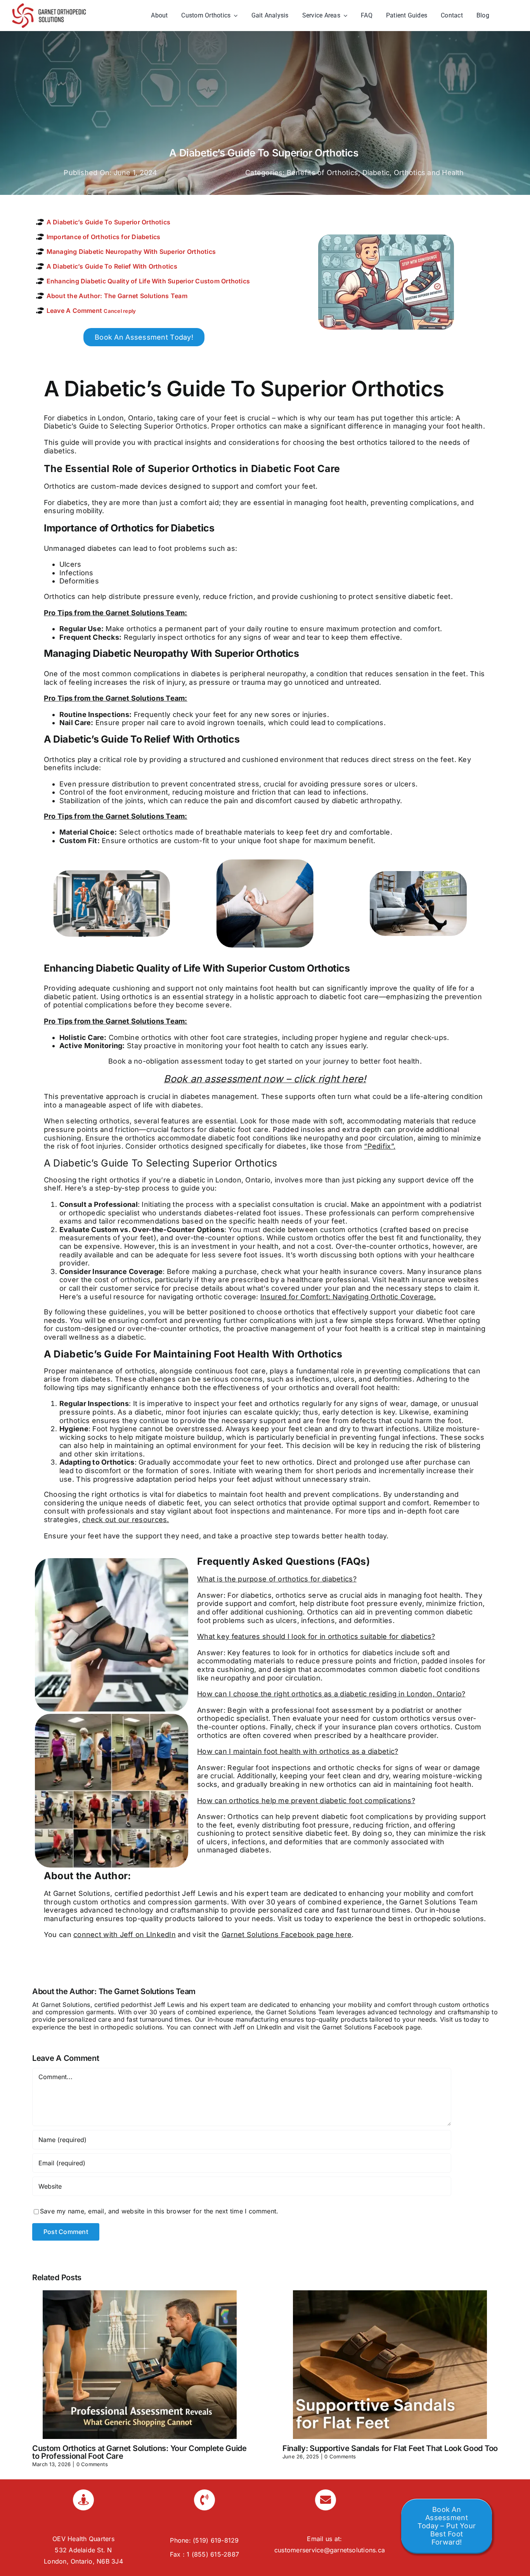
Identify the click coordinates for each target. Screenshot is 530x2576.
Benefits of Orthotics (322, 173)
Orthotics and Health (429, 173)
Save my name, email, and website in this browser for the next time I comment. (159, 2211)
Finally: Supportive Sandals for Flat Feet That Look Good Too (390, 2448)
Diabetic (376, 173)
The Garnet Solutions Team (147, 1991)
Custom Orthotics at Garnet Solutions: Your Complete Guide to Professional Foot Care (139, 2452)
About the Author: (117, 296)
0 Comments (92, 2464)
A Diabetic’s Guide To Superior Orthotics (109, 222)
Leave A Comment (91, 311)
